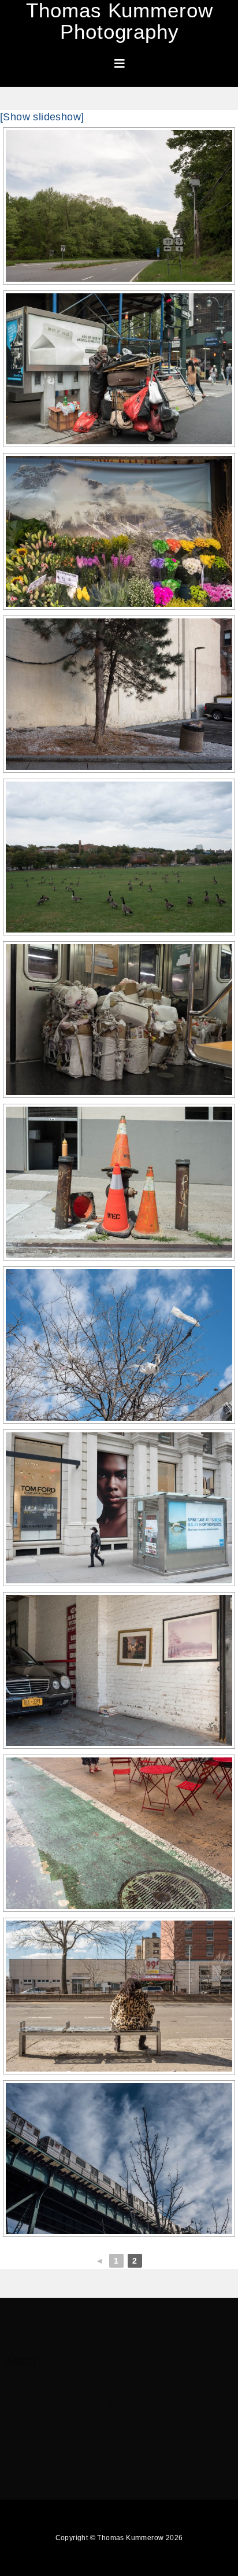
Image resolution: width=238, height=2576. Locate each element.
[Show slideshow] (42, 117)
